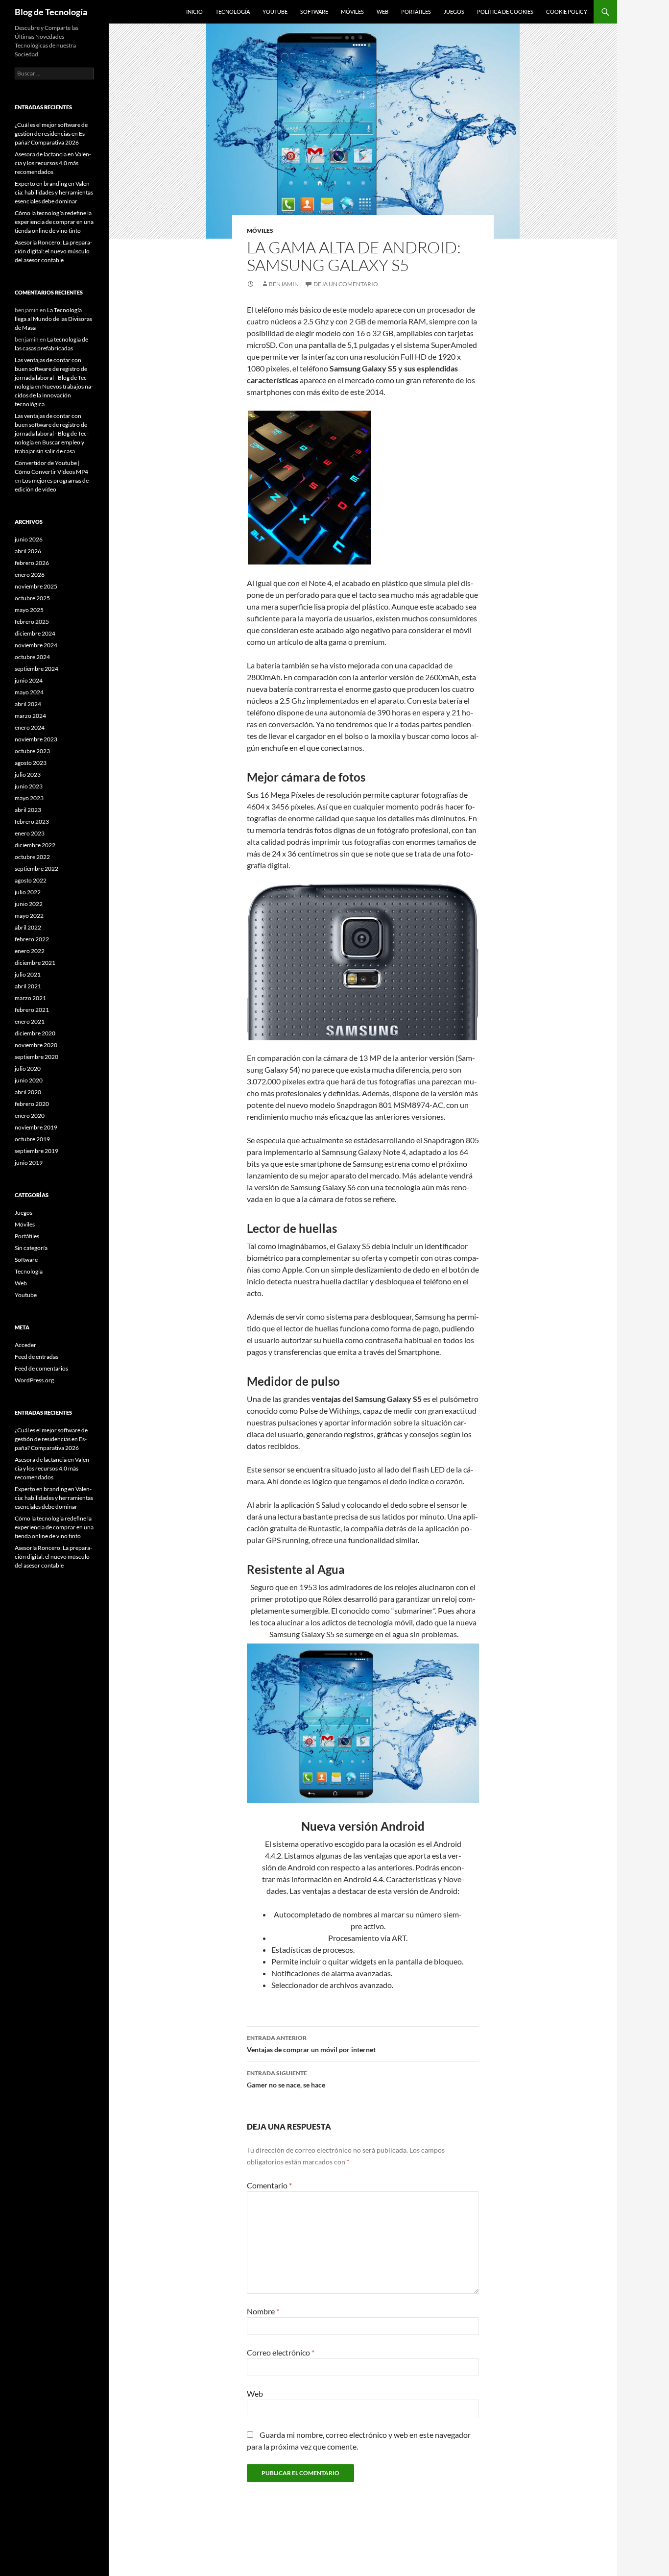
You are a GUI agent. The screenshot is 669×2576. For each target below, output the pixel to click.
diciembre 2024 (35, 633)
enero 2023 (30, 833)
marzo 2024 (30, 716)
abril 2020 (28, 1092)
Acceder (25, 1345)
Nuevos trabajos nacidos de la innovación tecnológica (54, 395)
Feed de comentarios (41, 1368)
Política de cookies (505, 12)
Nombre (263, 2311)
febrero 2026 (32, 563)
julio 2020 (28, 1068)
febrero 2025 (32, 622)
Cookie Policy (567, 12)
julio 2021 (28, 974)
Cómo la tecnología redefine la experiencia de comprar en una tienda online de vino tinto (54, 222)
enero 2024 (30, 727)
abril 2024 (28, 704)
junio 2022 (29, 904)
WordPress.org (34, 1380)
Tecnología (233, 12)
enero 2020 (30, 1116)
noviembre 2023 (36, 739)
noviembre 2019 (36, 1127)
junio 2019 (29, 1163)
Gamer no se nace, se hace (286, 2079)
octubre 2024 (32, 657)
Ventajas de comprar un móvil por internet (311, 2044)
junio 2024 (29, 680)
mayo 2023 (29, 798)
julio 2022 (28, 892)
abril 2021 (28, 986)
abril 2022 (28, 927)
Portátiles (416, 12)
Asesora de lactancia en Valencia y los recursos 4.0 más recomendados (53, 163)
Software (314, 12)
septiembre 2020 (36, 1057)
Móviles (352, 12)
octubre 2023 (32, 751)
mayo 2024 (29, 692)
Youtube (275, 12)
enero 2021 (30, 1021)
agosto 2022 (31, 880)
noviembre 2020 (36, 1045)
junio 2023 (29, 786)
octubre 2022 (32, 857)
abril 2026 (28, 551)
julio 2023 (28, 774)
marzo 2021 (30, 998)
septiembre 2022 (36, 869)
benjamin (284, 284)
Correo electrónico (281, 2352)
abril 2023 (28, 810)
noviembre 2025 (36, 586)
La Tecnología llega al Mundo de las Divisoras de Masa (53, 319)
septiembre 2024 (36, 669)
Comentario (269, 2185)
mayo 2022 (29, 916)
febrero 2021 (32, 1010)
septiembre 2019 (36, 1151)
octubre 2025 (32, 598)
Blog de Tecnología (51, 12)
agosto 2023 (31, 763)
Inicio (194, 12)
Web (382, 12)
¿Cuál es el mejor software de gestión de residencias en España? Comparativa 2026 (51, 134)
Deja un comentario (346, 284)
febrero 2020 (32, 1104)
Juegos (454, 12)
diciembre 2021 (35, 963)
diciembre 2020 (35, 1033)
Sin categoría (31, 1248)
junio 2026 (29, 539)
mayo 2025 (29, 610)
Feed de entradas (36, 1357)
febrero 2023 (32, 822)
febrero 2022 (32, 939)
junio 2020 (29, 1080)
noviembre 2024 (36, 645)
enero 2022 (30, 951)
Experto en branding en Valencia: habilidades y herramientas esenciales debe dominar (54, 192)
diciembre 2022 (35, 845)
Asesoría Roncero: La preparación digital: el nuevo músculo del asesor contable (53, 251)
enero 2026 (30, 575)
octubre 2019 (32, 1139)
